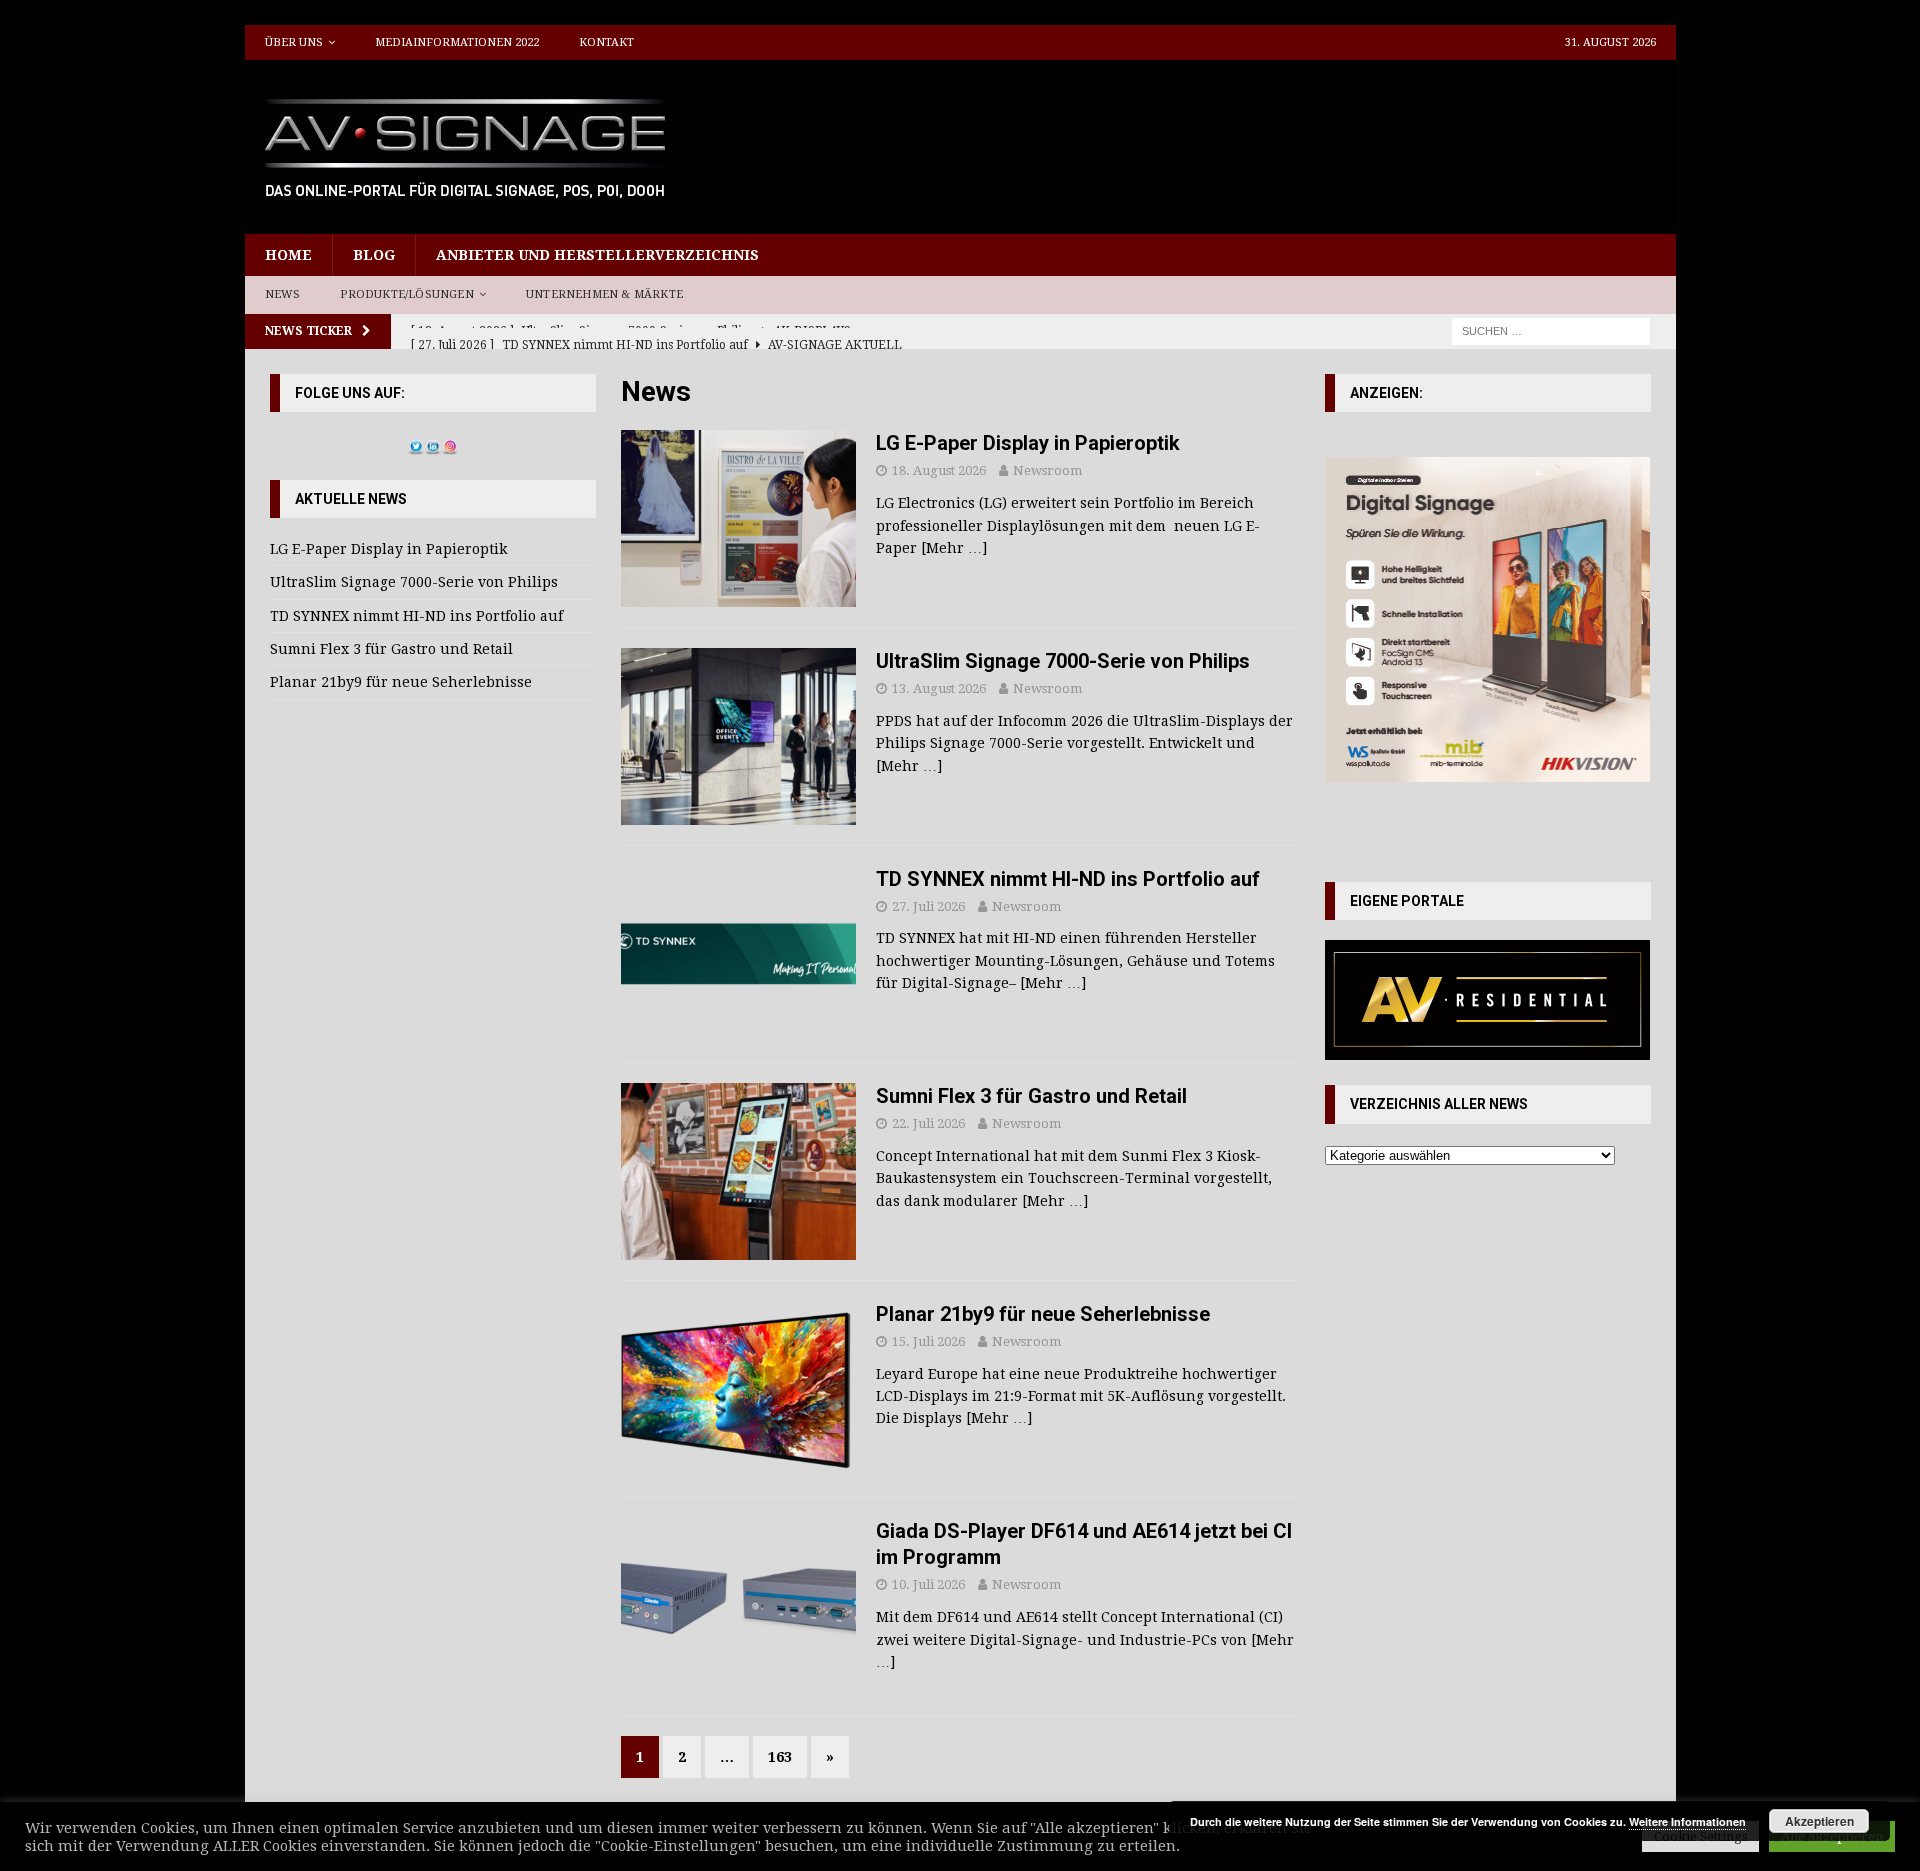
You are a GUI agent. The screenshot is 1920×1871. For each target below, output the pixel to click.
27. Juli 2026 (928, 906)
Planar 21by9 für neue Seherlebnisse (1043, 1314)
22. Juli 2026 (928, 1123)
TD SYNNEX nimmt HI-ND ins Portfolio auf (1068, 879)
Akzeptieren (1819, 1821)
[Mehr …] (954, 548)
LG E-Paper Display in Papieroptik (1028, 443)
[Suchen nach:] (1551, 330)
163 (780, 1757)
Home (288, 255)
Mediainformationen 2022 (457, 42)
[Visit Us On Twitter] (415, 443)
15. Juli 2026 (928, 1341)
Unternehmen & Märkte (604, 294)
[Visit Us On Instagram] (449, 443)
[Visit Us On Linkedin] (432, 443)
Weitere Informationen (1687, 1821)
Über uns (294, 42)
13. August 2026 (939, 688)
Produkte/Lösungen (406, 294)
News (283, 294)
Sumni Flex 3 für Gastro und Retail (1031, 1096)
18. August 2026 (939, 470)
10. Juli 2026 (928, 1584)
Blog (374, 255)
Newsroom (1047, 470)
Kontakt (606, 42)
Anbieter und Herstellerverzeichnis (597, 255)
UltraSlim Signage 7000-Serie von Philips (1063, 661)
